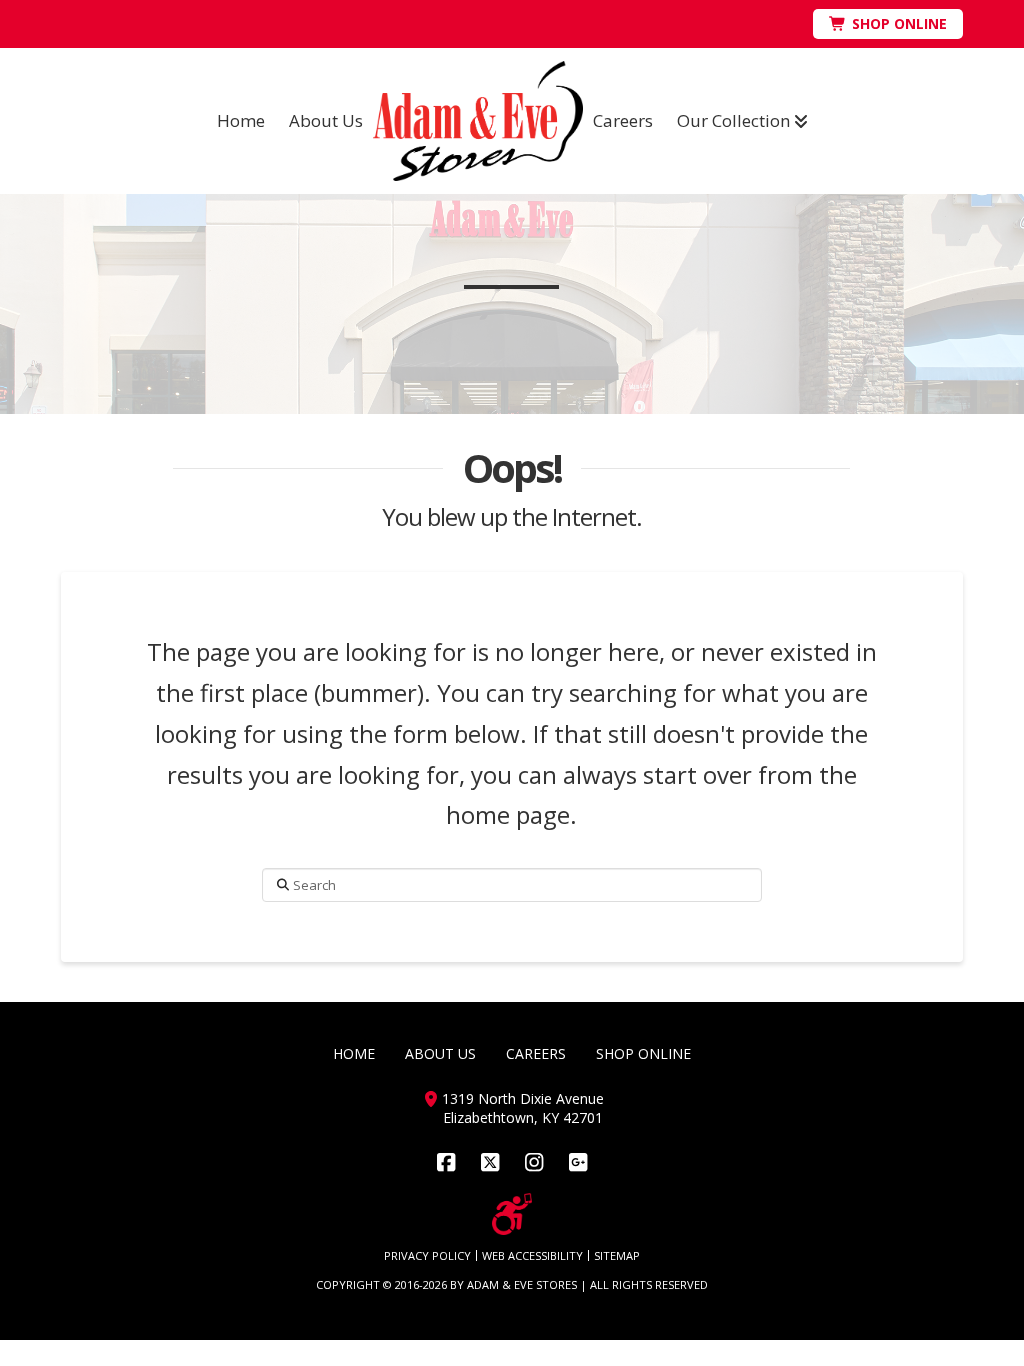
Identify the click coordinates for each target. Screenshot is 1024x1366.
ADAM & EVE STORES (522, 1284)
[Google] (578, 1162)
